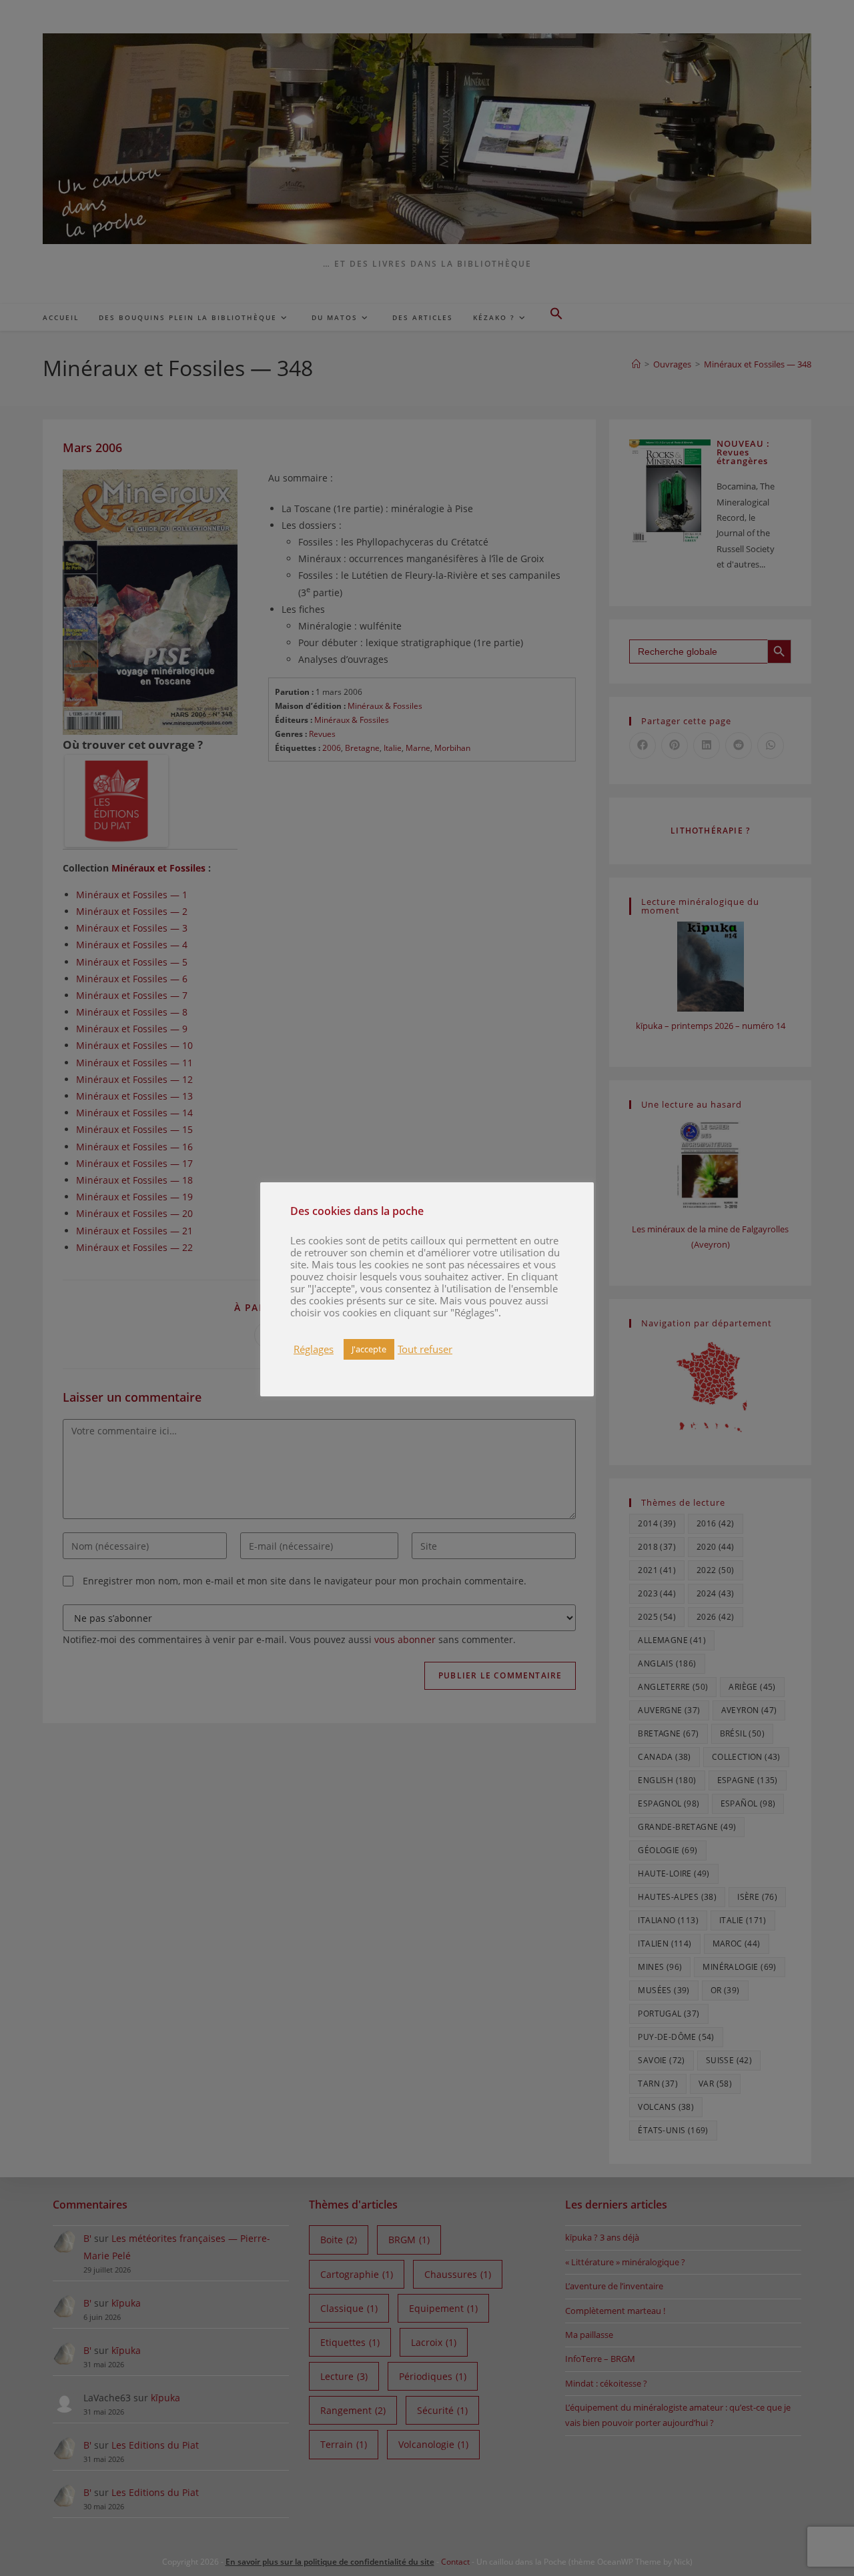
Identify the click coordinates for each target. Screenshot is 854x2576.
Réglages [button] (314, 1349)
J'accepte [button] (369, 1349)
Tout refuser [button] (425, 1349)
